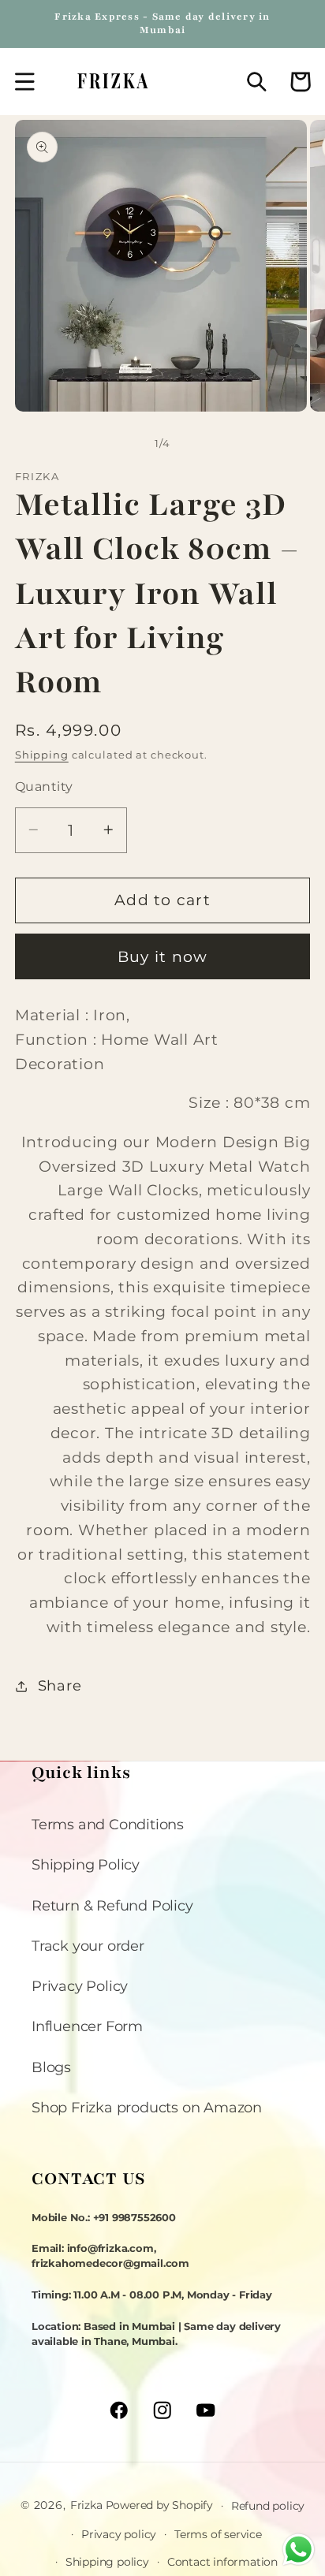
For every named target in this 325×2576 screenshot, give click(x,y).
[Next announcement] (293, 24)
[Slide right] (202, 444)
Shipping (42, 755)
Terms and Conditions (108, 1824)
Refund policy (268, 2506)
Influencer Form (87, 2026)
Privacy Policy (80, 1986)
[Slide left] (124, 444)
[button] (25, 82)
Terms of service (218, 2534)
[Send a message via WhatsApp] (299, 2550)
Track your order (88, 1946)
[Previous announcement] (32, 24)
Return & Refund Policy (112, 1905)
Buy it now (163, 957)
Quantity (44, 786)
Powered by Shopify (159, 2505)
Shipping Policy (86, 1864)
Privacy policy (119, 2534)
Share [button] (60, 1685)
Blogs (51, 2067)
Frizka (86, 2505)
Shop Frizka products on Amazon (147, 2107)
